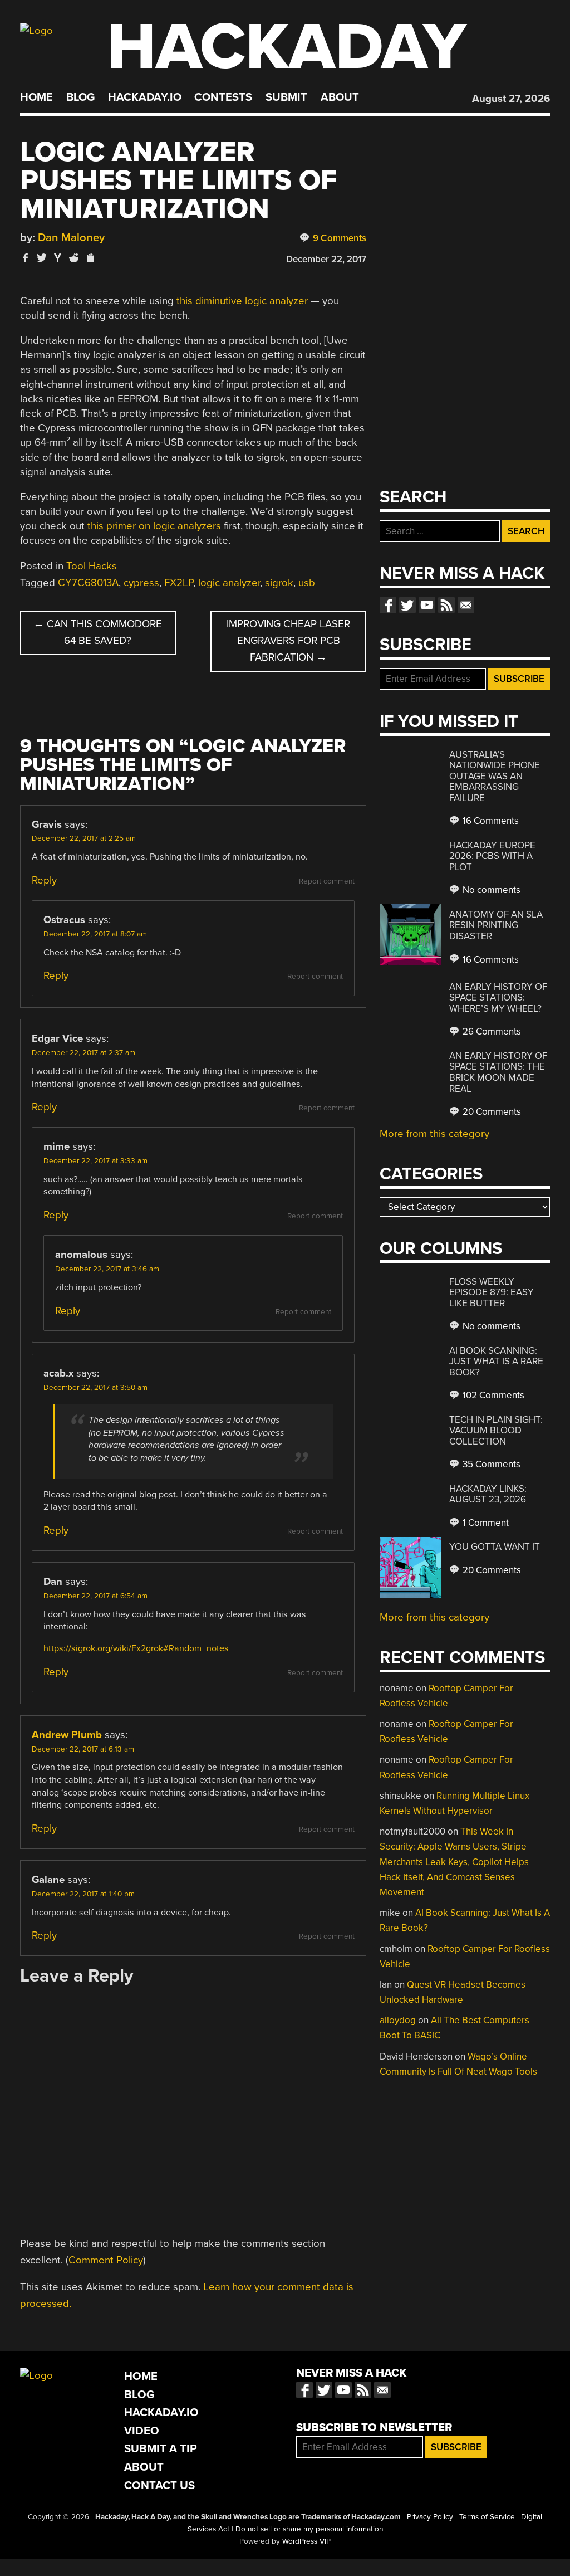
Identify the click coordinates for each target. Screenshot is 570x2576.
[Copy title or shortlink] (90, 258)
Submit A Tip (161, 2449)
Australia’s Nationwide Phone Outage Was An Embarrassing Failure (495, 776)
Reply (44, 880)
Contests (223, 97)
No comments (490, 890)
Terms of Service (487, 2517)
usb (307, 583)
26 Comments (491, 1031)
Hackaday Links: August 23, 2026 (488, 1494)
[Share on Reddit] (74, 258)
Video (142, 2431)
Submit (286, 97)
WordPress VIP (306, 2541)
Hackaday (287, 47)
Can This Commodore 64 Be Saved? (98, 632)
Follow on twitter (407, 605)
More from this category (434, 1134)
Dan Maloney (71, 238)
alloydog (398, 2020)
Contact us (466, 605)
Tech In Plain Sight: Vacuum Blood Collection (496, 1431)
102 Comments (492, 1395)
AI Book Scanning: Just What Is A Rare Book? (496, 1362)
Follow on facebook (388, 605)
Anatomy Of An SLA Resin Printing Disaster (496, 925)
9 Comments (338, 238)
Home (36, 97)
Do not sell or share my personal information (309, 2529)
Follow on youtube (427, 605)
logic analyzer (229, 583)
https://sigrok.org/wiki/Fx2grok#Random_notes (136, 1648)
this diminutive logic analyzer (242, 301)
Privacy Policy (430, 2517)
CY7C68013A (88, 583)
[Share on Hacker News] (58, 258)
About (340, 97)
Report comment (327, 881)
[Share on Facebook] (26, 258)
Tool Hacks (92, 566)
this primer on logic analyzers (154, 526)
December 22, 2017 (326, 259)
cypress (141, 583)
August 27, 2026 (511, 99)
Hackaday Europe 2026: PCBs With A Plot (492, 856)
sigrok (279, 583)
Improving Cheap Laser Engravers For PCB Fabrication (288, 641)
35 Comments (490, 1464)
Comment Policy (106, 2260)
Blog (80, 97)
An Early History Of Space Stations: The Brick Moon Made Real (498, 1072)
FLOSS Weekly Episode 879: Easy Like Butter (492, 1292)
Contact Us (159, 2485)
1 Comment (485, 1523)
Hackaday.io (145, 97)
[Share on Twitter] (42, 258)
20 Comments (491, 1112)
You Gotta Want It (495, 1547)
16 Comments (490, 821)
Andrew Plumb (67, 1735)
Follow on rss (446, 605)
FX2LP (179, 583)
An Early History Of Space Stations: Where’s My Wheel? (498, 998)
